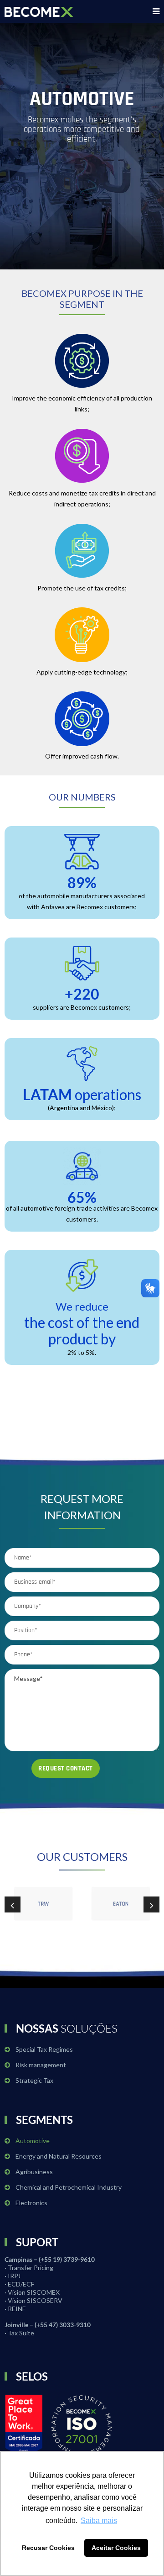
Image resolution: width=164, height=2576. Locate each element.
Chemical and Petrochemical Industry (69, 2187)
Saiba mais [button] (99, 2521)
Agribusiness (34, 2172)
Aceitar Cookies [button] (116, 2548)
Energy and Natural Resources (59, 2156)
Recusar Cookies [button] (48, 2548)
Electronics (31, 2203)
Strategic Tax (34, 2080)
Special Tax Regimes (44, 2049)
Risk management (41, 2065)
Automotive (33, 2141)
